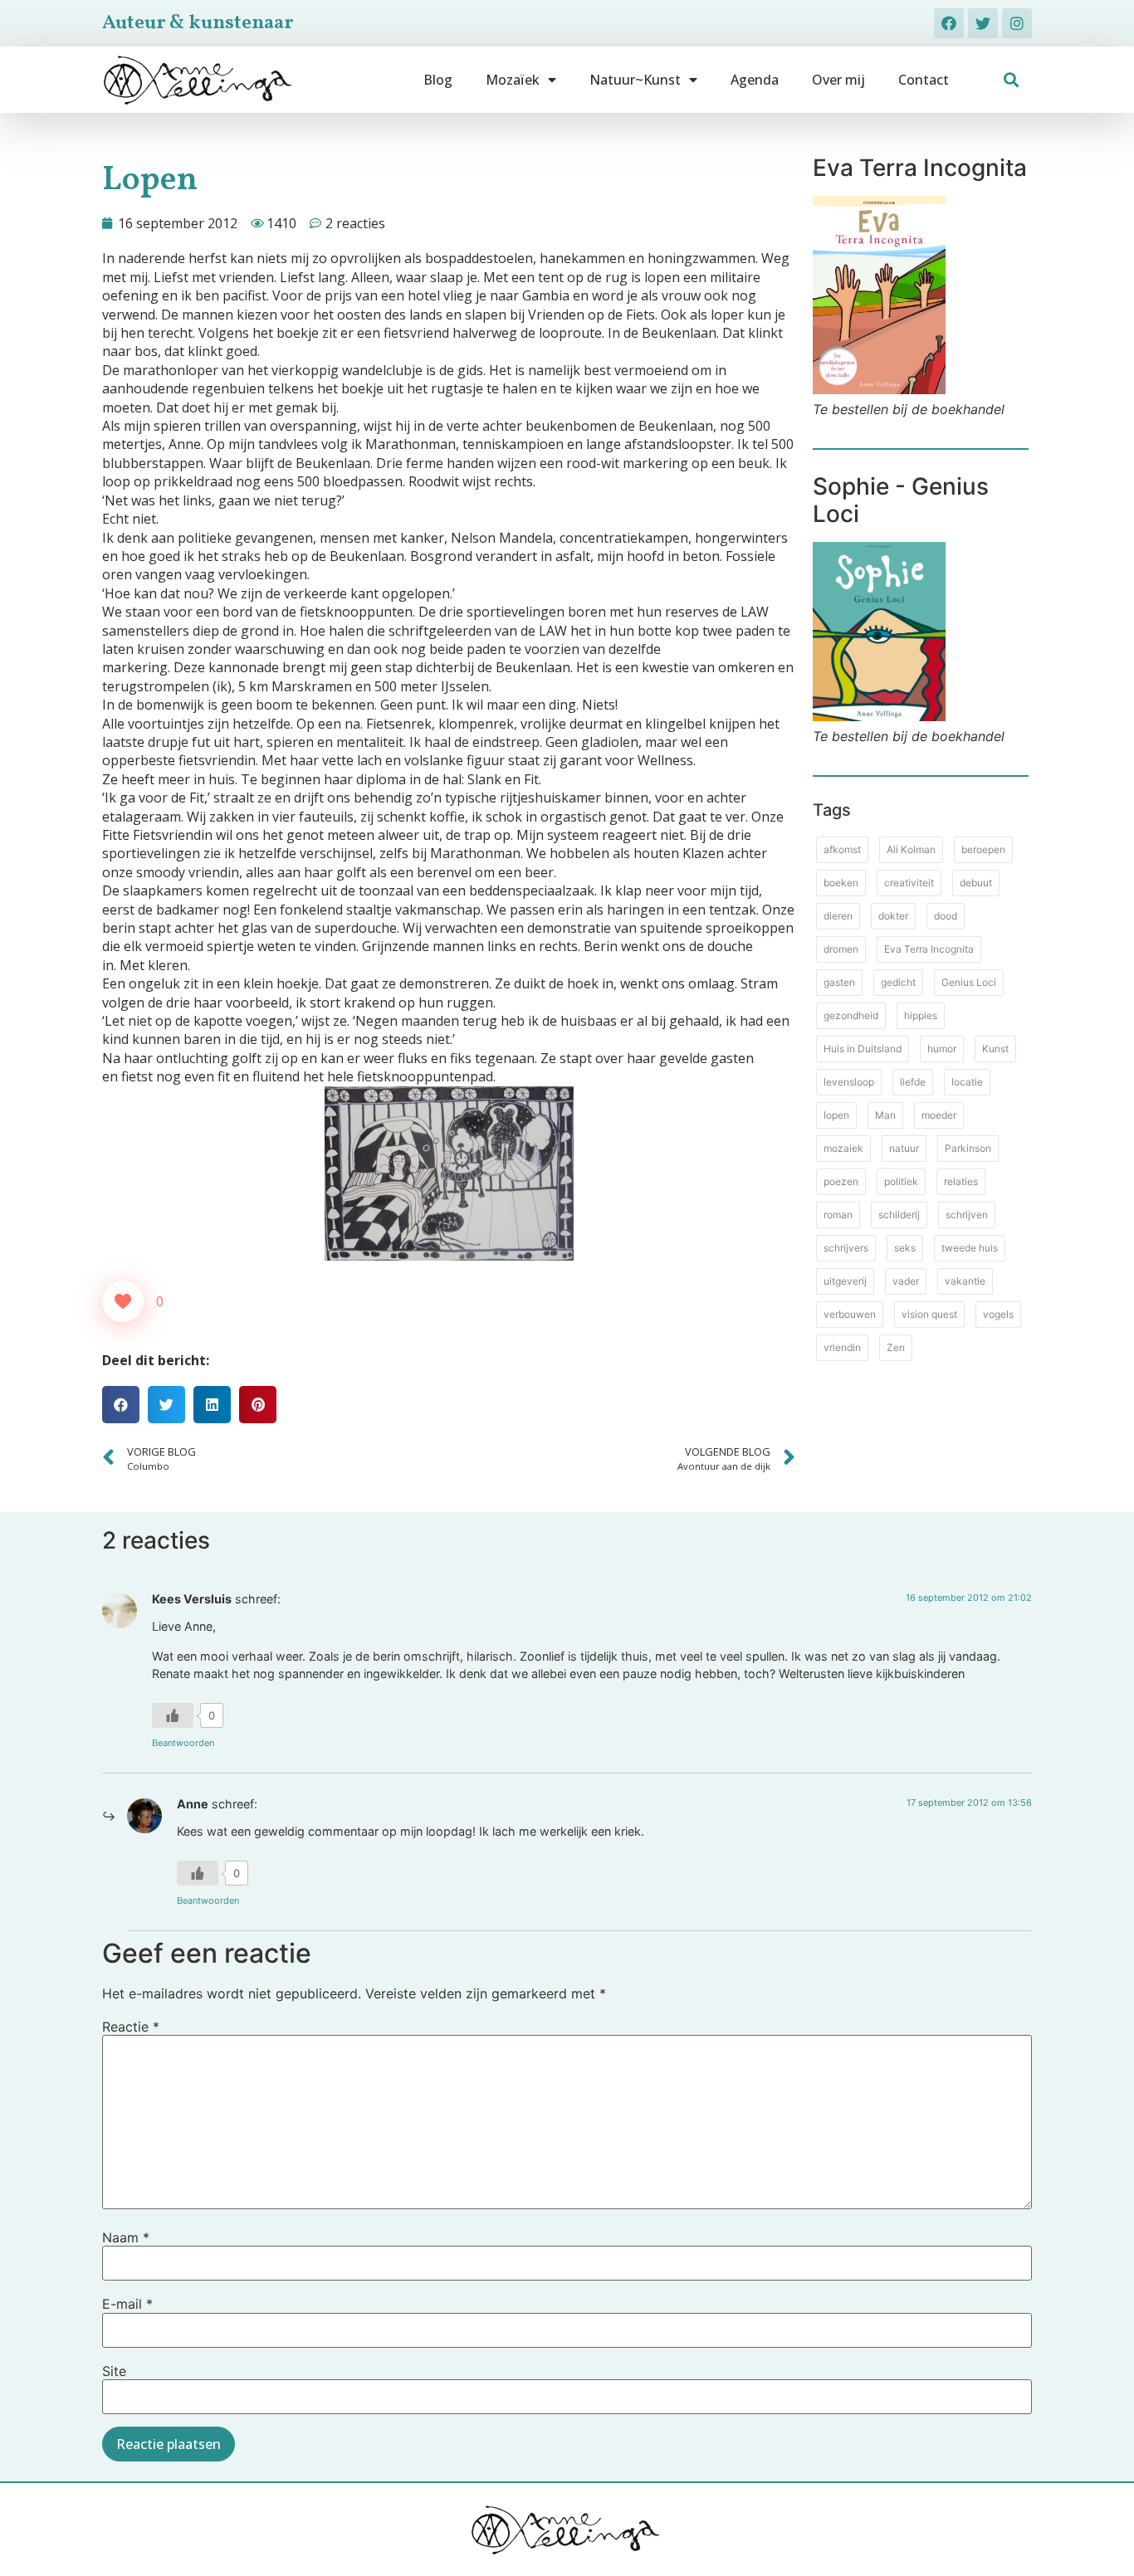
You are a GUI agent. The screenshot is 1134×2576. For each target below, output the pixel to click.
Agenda (755, 80)
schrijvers (846, 1248)
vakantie (965, 1281)
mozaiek (843, 1148)
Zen (896, 1347)
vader (906, 1281)
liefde (913, 1082)
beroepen (983, 849)
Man (885, 1115)
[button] (1012, 80)
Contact (924, 80)
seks (905, 1248)
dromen (841, 949)
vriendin (842, 1347)
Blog (438, 80)
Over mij (838, 80)
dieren (838, 916)
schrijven (967, 1215)
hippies (921, 1015)
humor (942, 1049)
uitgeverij (845, 1281)
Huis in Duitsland (863, 1049)
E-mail (127, 2304)
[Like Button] (123, 1301)
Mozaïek (513, 80)
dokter (893, 916)
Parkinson (968, 1148)
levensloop (849, 1082)
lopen (836, 1115)
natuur (904, 1148)
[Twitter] (983, 23)
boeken (841, 883)
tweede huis (970, 1248)
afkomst (842, 849)
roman (838, 1215)
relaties (961, 1181)
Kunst (995, 1049)
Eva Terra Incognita (929, 949)
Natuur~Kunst (635, 80)
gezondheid (851, 1015)
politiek (901, 1181)
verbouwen (850, 1314)
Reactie (131, 2027)
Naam (126, 2237)
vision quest (929, 1314)
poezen (841, 1181)
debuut (976, 883)
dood (946, 916)
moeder (939, 1115)
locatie (967, 1082)
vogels (998, 1314)
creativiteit (909, 883)
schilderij (899, 1215)
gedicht (898, 982)
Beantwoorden (183, 1743)
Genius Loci (969, 982)
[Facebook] (949, 23)
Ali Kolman (911, 849)
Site (114, 2371)
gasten (839, 982)
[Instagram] (1017, 23)
